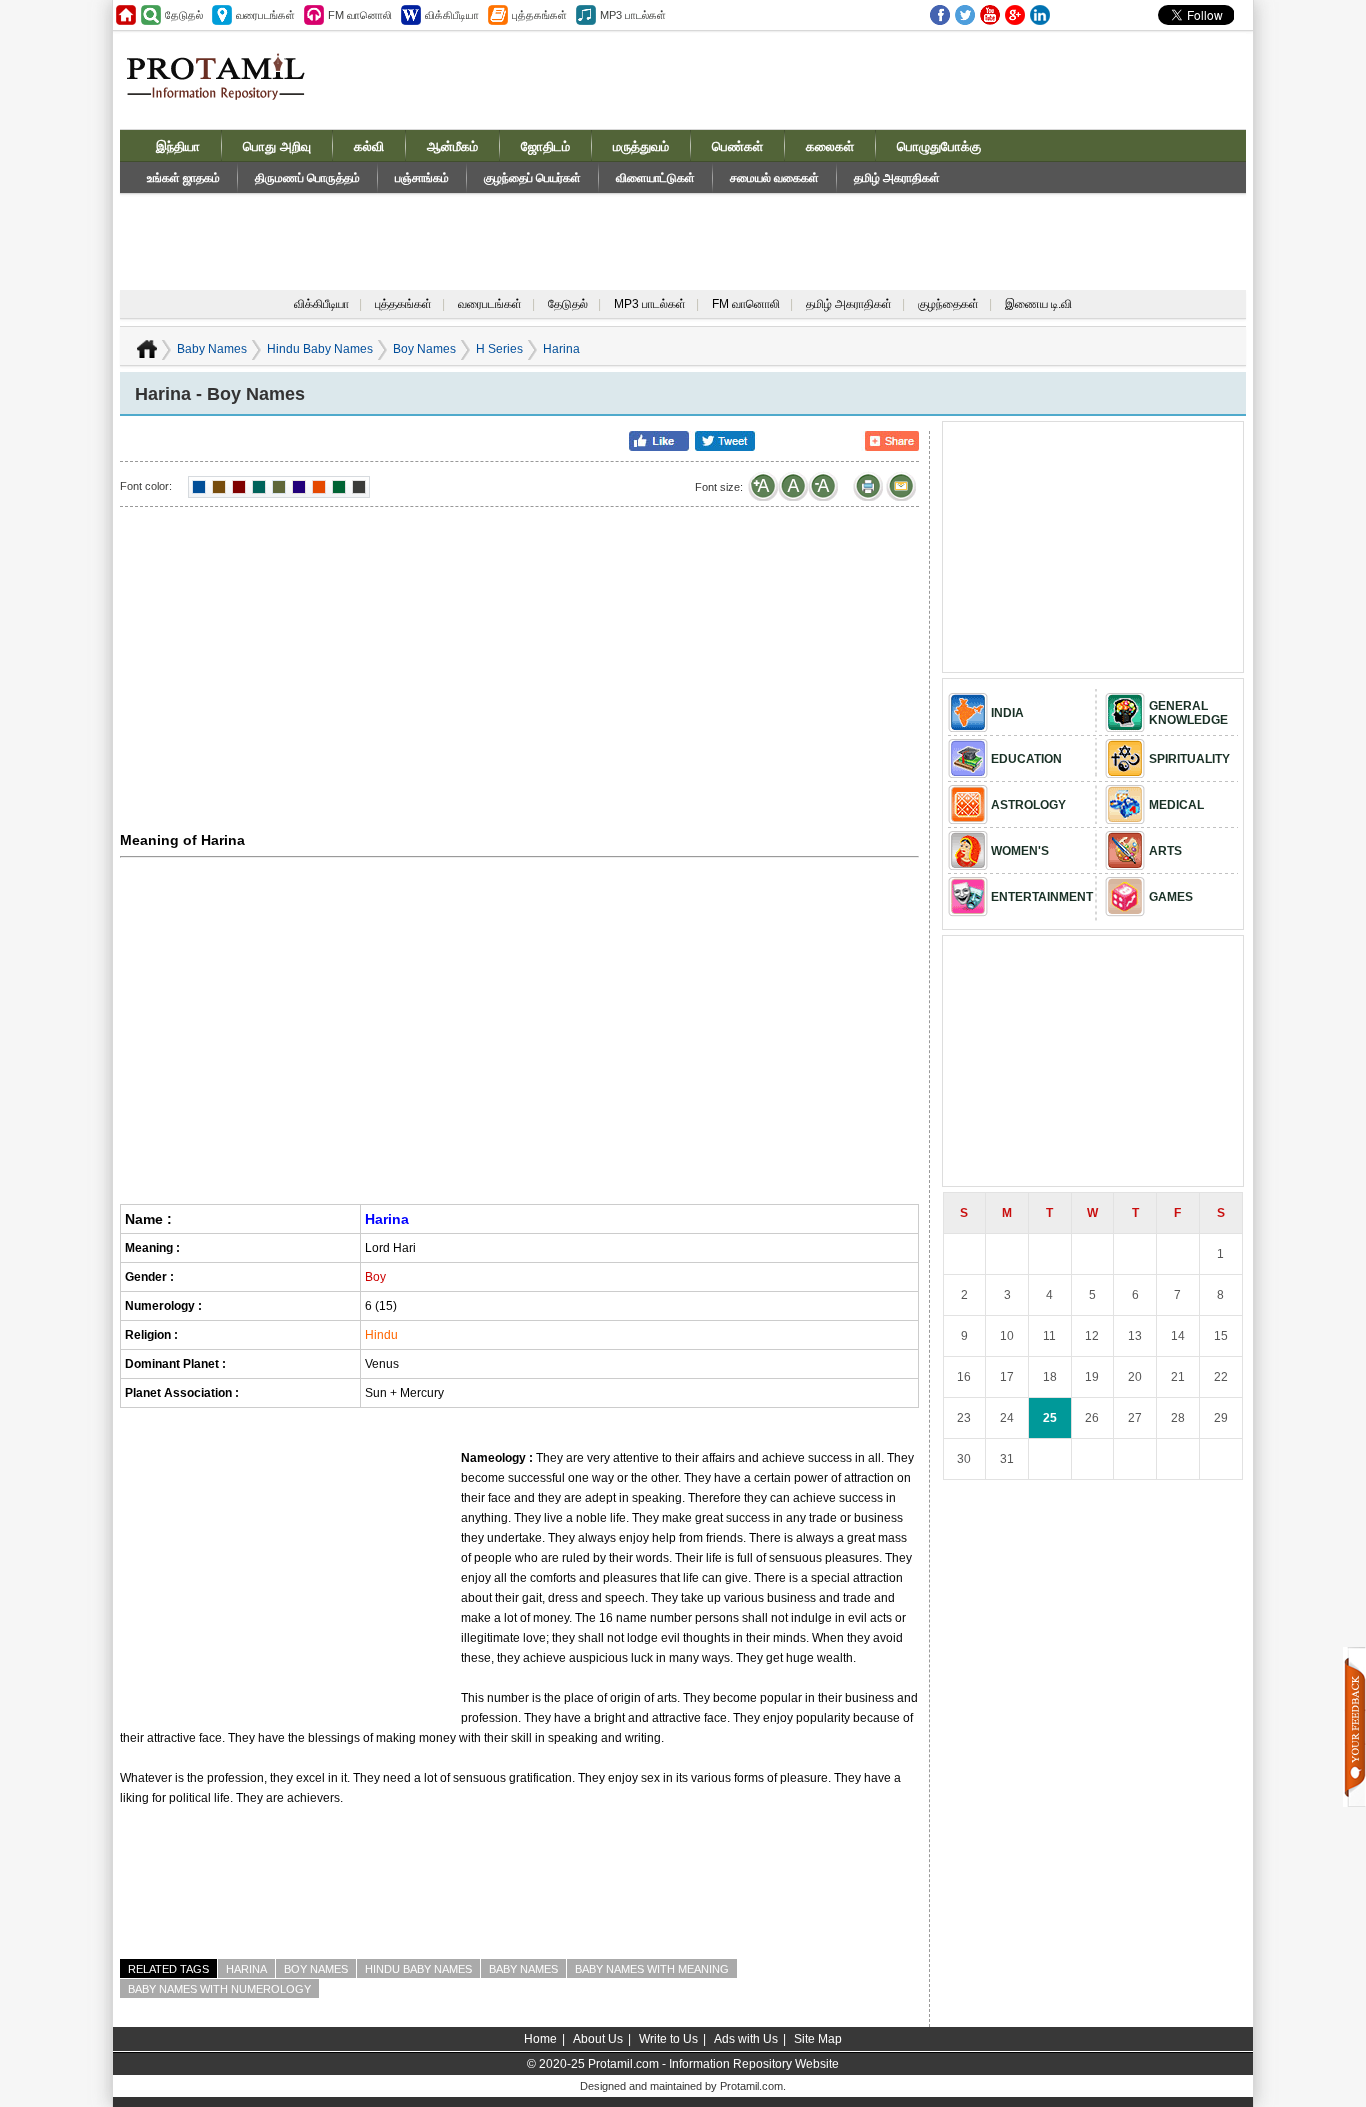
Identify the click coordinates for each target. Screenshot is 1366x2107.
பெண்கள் (737, 146)
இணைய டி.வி (1038, 304)
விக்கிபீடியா (321, 304)
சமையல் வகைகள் (774, 178)
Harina (246, 1969)
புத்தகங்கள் (403, 304)
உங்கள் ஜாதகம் (183, 178)
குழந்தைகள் (948, 304)
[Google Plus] (1015, 15)
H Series (499, 349)
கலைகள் (830, 146)
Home (540, 2039)
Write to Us (668, 2039)
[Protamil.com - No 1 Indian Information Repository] (223, 88)
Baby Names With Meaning (652, 1969)
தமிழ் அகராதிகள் (897, 178)
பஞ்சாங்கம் (422, 178)
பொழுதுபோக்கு (939, 146)
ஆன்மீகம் (452, 146)
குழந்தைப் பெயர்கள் (532, 178)
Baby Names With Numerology (219, 1989)
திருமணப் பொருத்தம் (307, 178)
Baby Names (212, 349)
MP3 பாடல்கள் (650, 304)
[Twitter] (965, 15)
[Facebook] (940, 15)
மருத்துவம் (641, 146)
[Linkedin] (1040, 15)
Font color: (146, 486)
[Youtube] (990, 15)
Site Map (818, 2039)
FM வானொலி (746, 304)
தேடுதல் (568, 304)
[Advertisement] (835, 79)
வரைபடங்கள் (490, 304)
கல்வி (369, 146)
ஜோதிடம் (545, 146)
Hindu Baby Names (320, 349)
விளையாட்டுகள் (655, 178)
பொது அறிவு (277, 146)
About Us (598, 2039)
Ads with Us (746, 2039)
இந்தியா (178, 146)
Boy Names (424, 349)
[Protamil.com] (126, 15)
